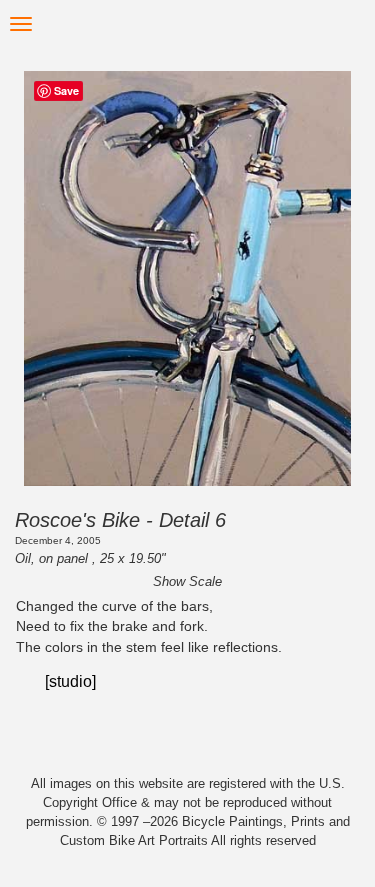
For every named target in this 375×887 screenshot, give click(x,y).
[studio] (70, 681)
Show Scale (187, 581)
